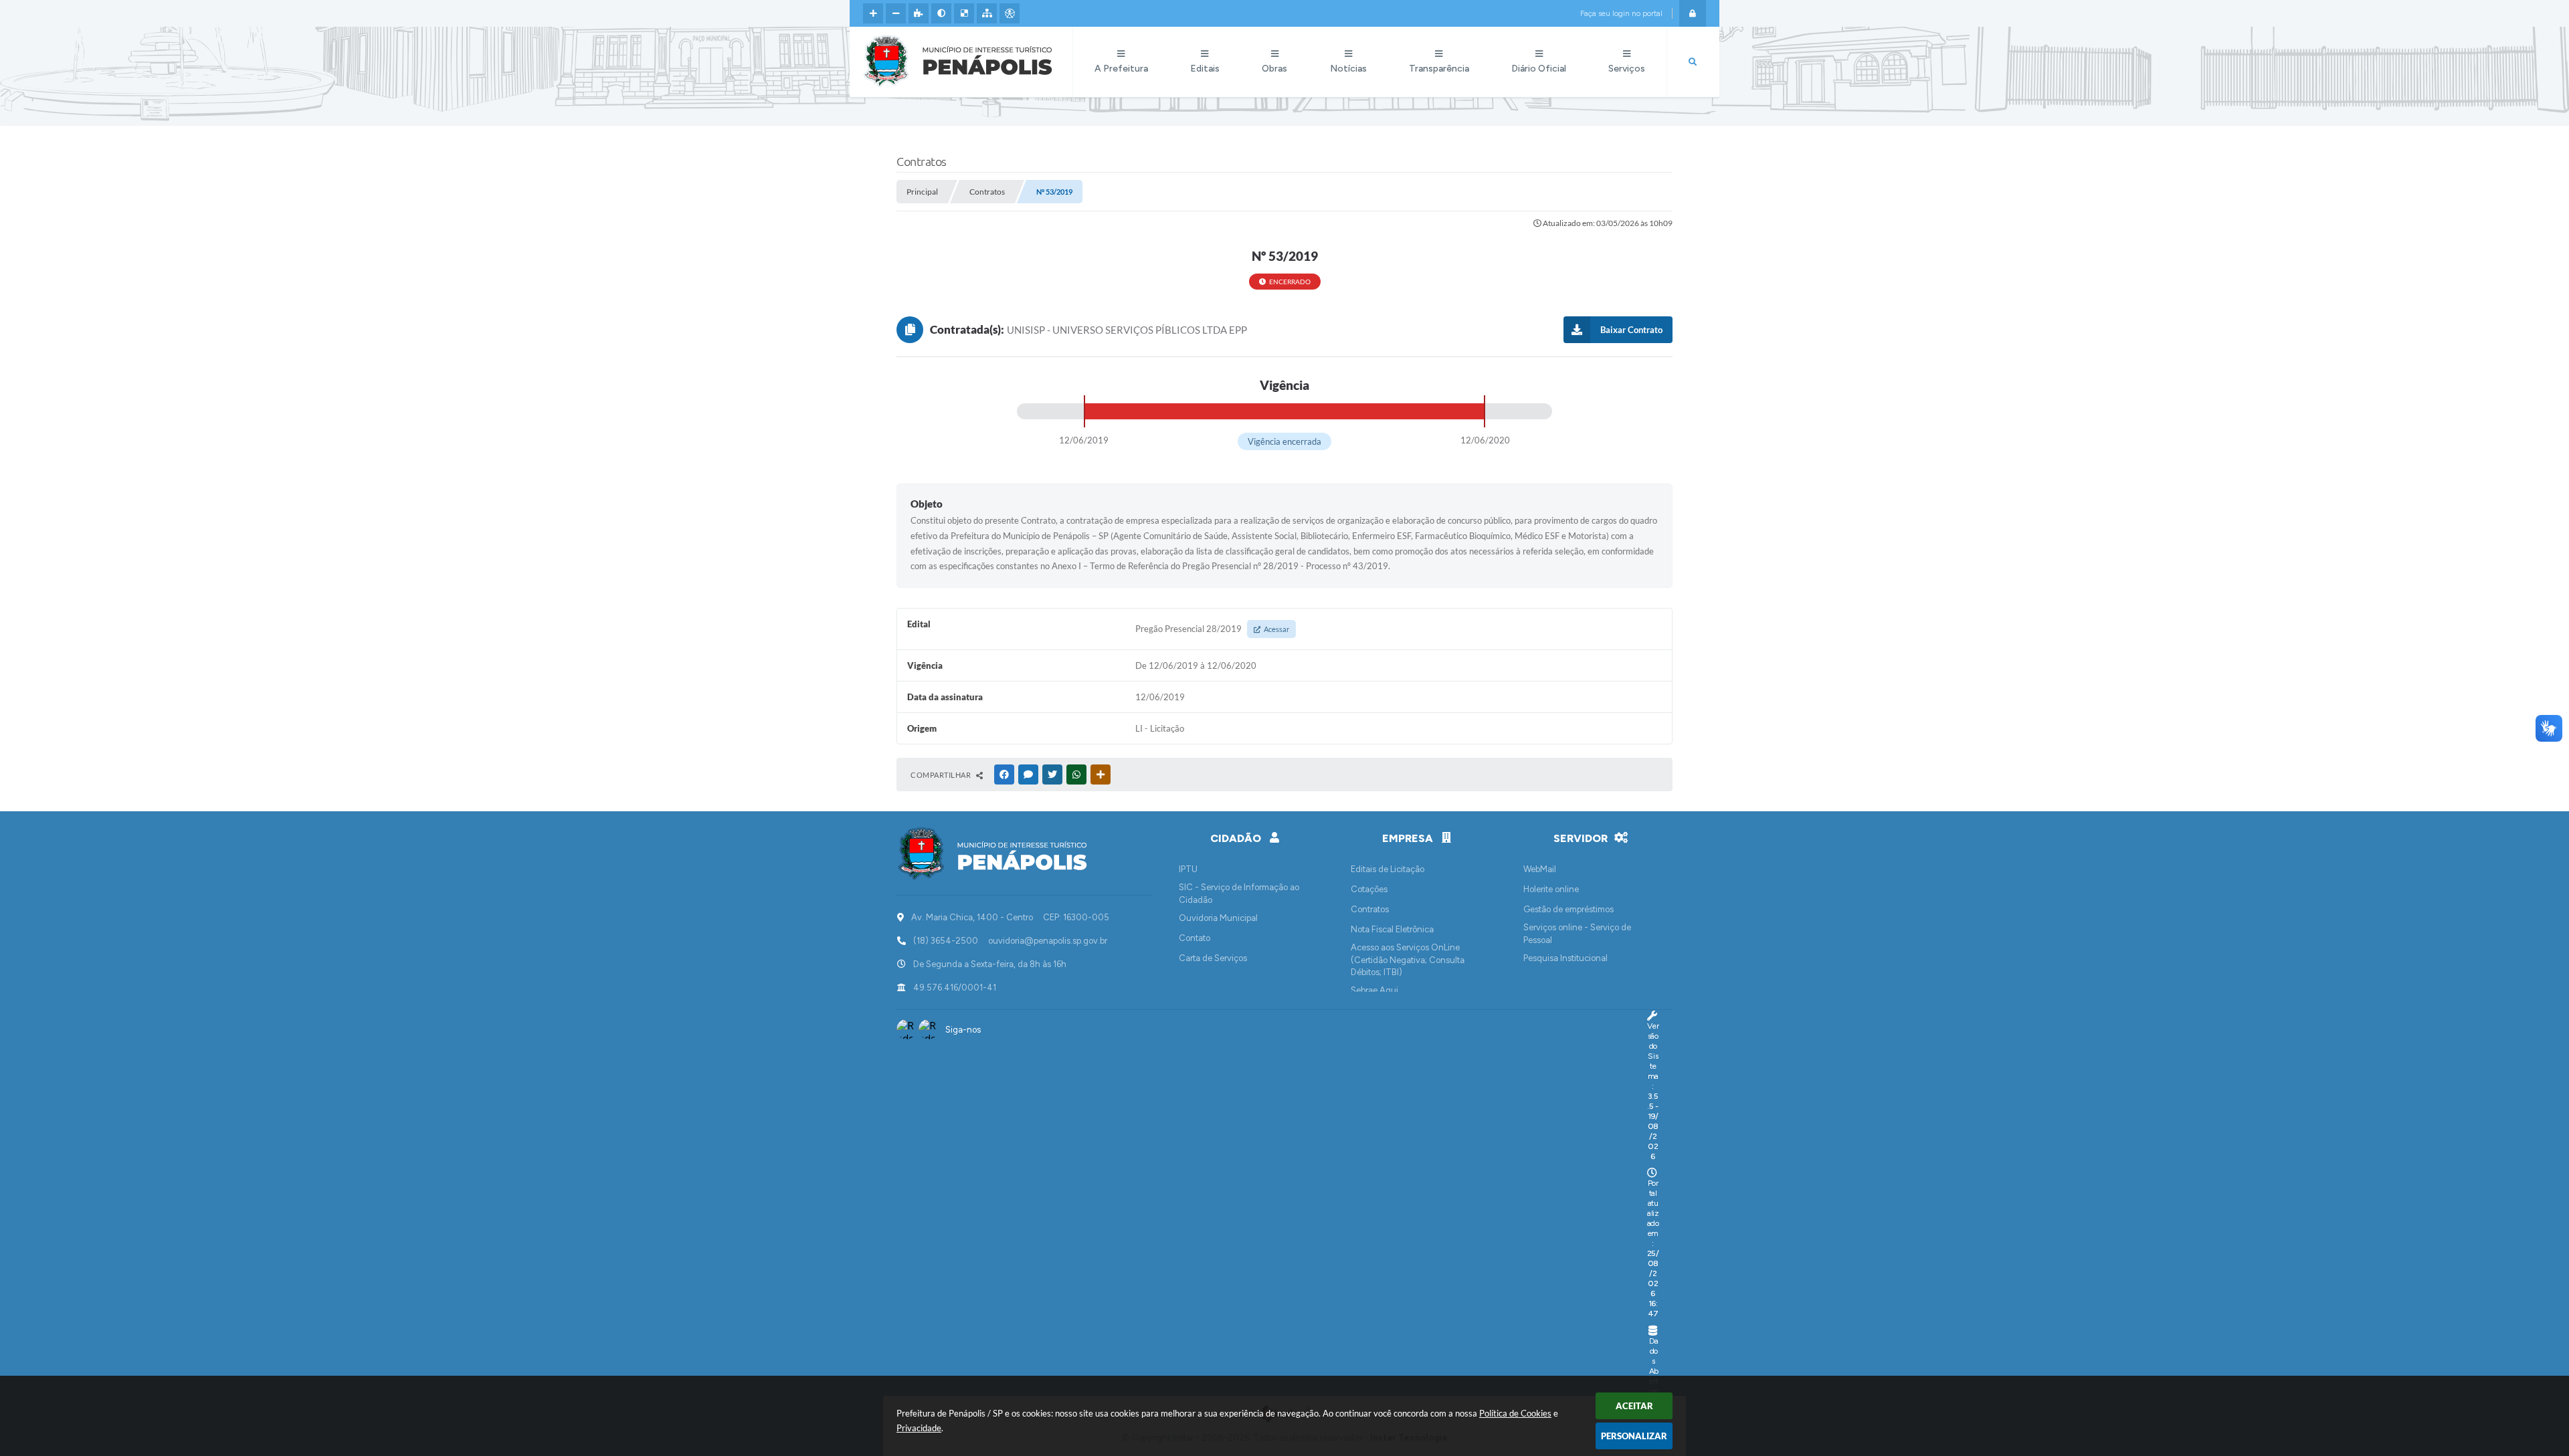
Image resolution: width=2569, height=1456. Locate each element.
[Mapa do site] (987, 13)
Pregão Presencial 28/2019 (1212, 629)
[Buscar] (1693, 62)
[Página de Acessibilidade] (1010, 13)
